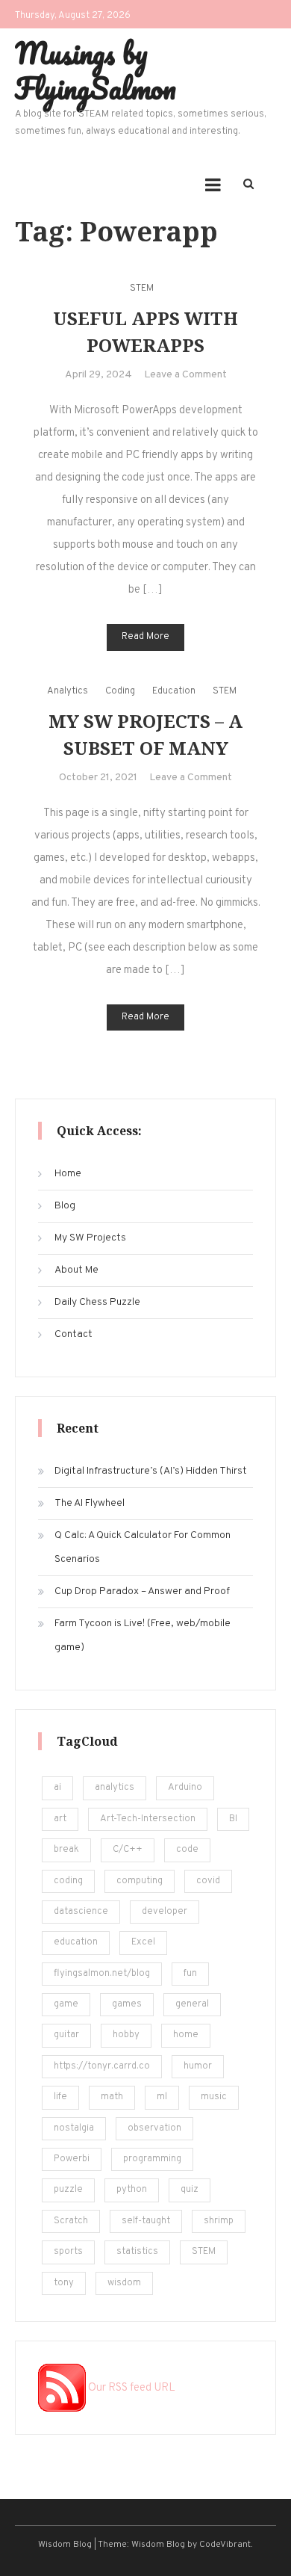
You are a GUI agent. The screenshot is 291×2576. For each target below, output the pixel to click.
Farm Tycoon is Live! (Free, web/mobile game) (143, 1636)
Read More (145, 637)
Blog (65, 1206)
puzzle (68, 2190)
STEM (142, 288)
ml (162, 2097)
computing (140, 1881)
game (66, 2004)
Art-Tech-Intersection (148, 1819)
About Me (76, 1270)
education (76, 1942)
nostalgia (74, 2128)
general (192, 2004)
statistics (137, 2252)
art (60, 1819)
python (132, 2190)
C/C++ (128, 1850)
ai (57, 1788)
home (186, 2035)
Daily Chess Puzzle (97, 1302)
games (127, 2004)
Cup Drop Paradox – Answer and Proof (142, 1591)
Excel (143, 1942)
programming (152, 2159)
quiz (190, 2190)
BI (233, 1819)
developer (165, 1912)
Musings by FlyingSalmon (96, 70)
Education (174, 691)
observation (154, 2128)
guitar (66, 2035)
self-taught (146, 2221)
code (187, 1850)
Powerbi (72, 2159)
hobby (126, 2035)
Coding (120, 691)
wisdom (124, 2283)
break (66, 1850)
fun (190, 1974)
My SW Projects (90, 1238)
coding (68, 1881)
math (112, 2097)
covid (208, 1881)
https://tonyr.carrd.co (102, 2066)
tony (64, 2283)
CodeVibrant (225, 2545)
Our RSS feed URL (131, 2388)
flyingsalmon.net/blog (102, 1974)
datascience (81, 1912)
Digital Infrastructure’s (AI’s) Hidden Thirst (151, 1471)
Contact (73, 1334)
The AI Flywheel (90, 1503)
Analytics (68, 691)
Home (68, 1174)
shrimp (219, 2221)
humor (198, 2066)
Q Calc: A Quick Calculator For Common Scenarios (143, 1547)
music (214, 2097)
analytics (115, 1788)
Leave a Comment (185, 375)
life (60, 2097)
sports (68, 2252)
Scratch (71, 2221)
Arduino (185, 1788)
